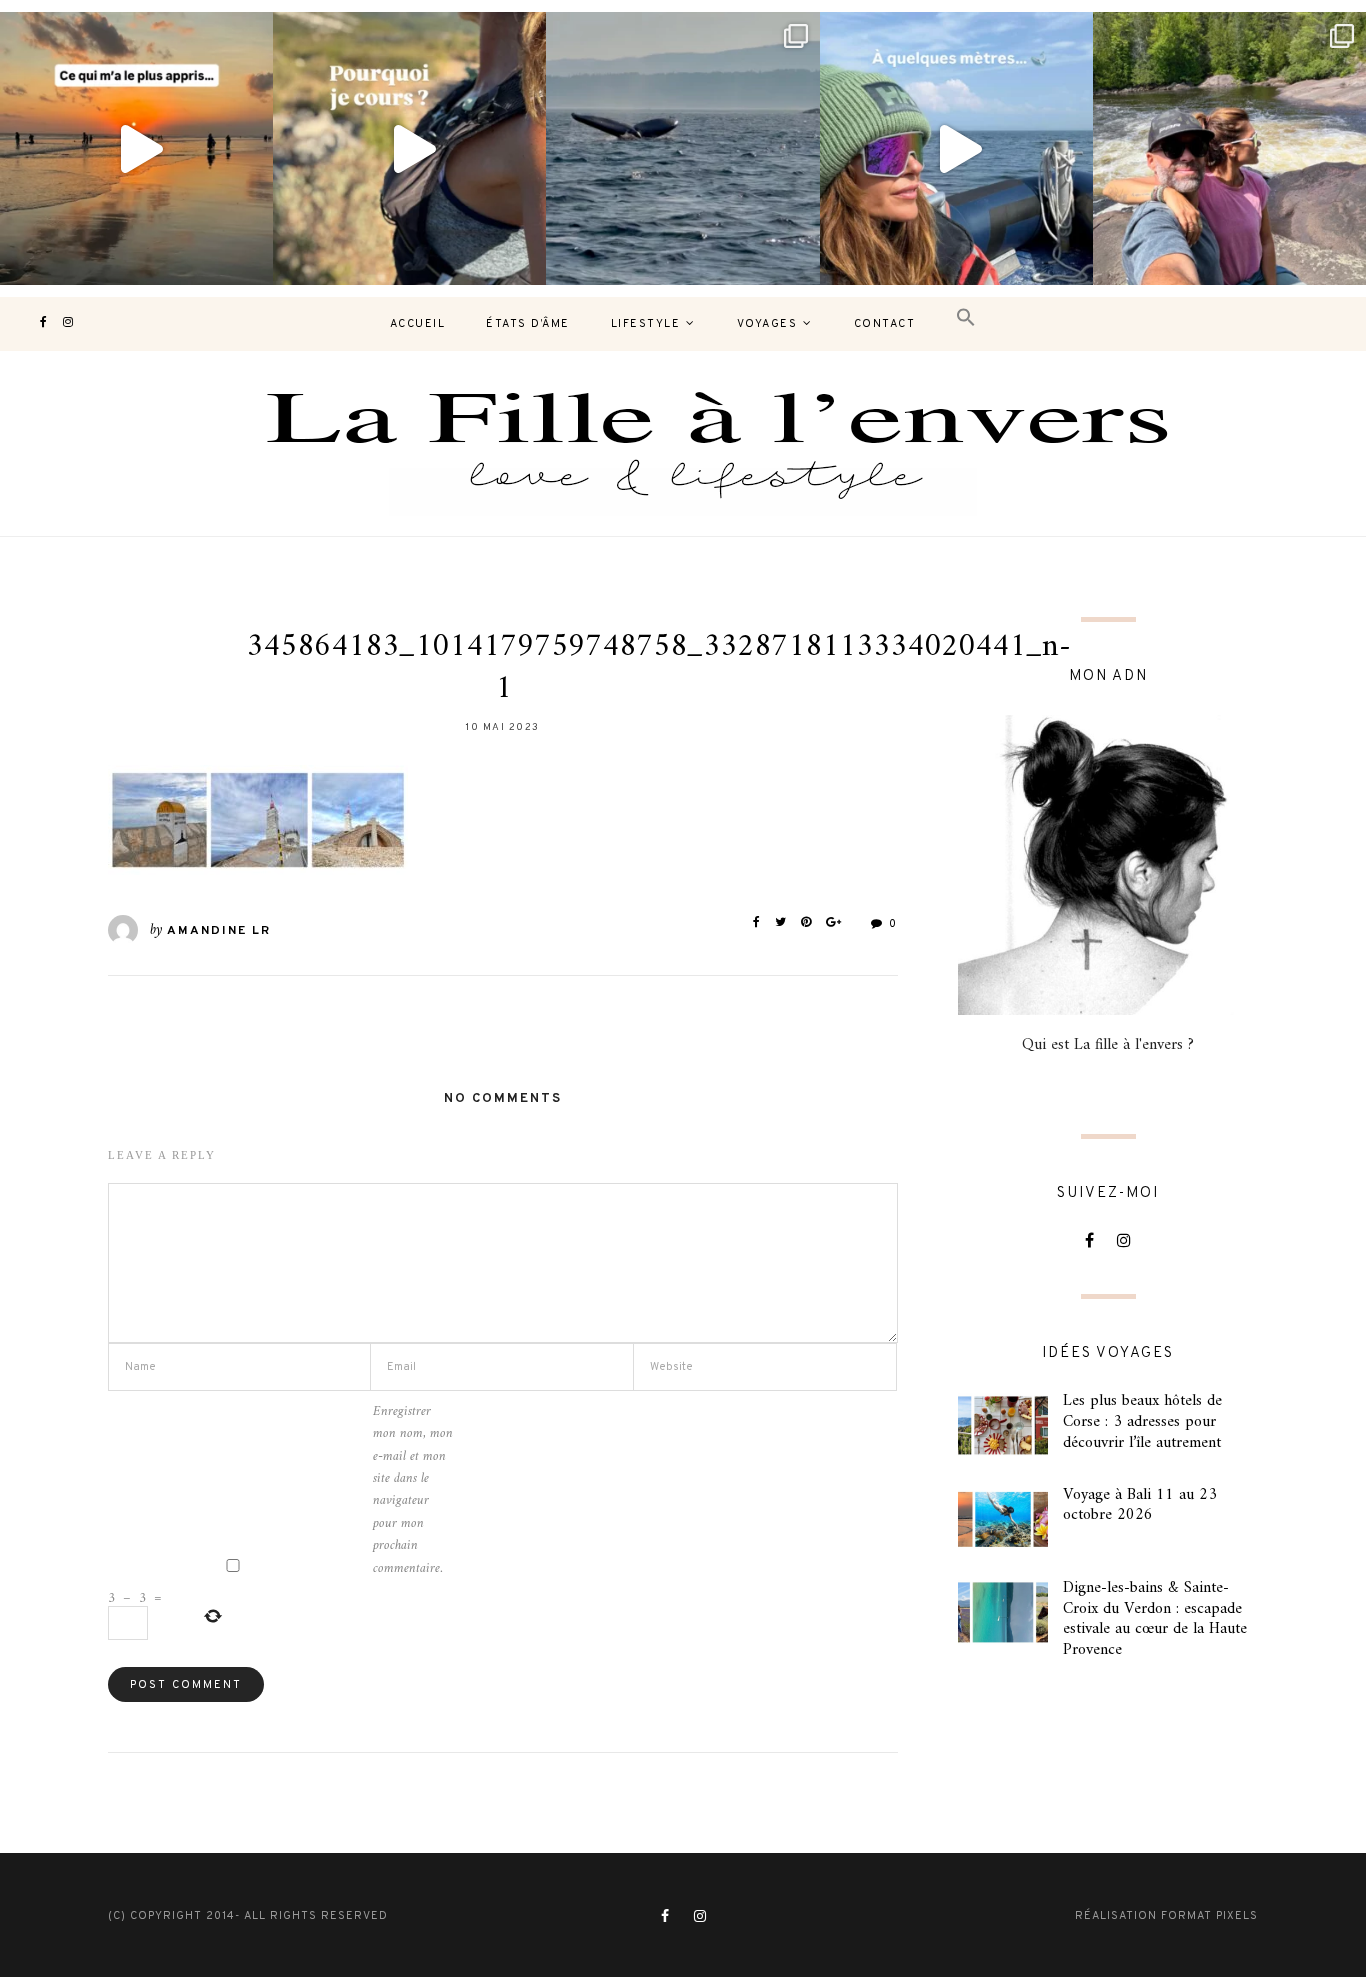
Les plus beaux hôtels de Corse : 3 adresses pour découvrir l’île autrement (1142, 1422)
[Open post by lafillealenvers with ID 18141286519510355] (1229, 148)
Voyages (767, 324)
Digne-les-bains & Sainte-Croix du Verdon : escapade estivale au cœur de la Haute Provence (1155, 1619)
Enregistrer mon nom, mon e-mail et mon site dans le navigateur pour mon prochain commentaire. (413, 1490)
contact (885, 324)
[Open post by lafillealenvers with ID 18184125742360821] (956, 148)
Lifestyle (646, 324)
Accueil (418, 324)
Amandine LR (219, 931)
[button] (966, 318)
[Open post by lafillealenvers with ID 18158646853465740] (682, 148)
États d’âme (528, 324)
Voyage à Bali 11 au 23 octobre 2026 (1140, 1505)
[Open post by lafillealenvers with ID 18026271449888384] (136, 148)
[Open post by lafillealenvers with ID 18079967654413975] (409, 148)
